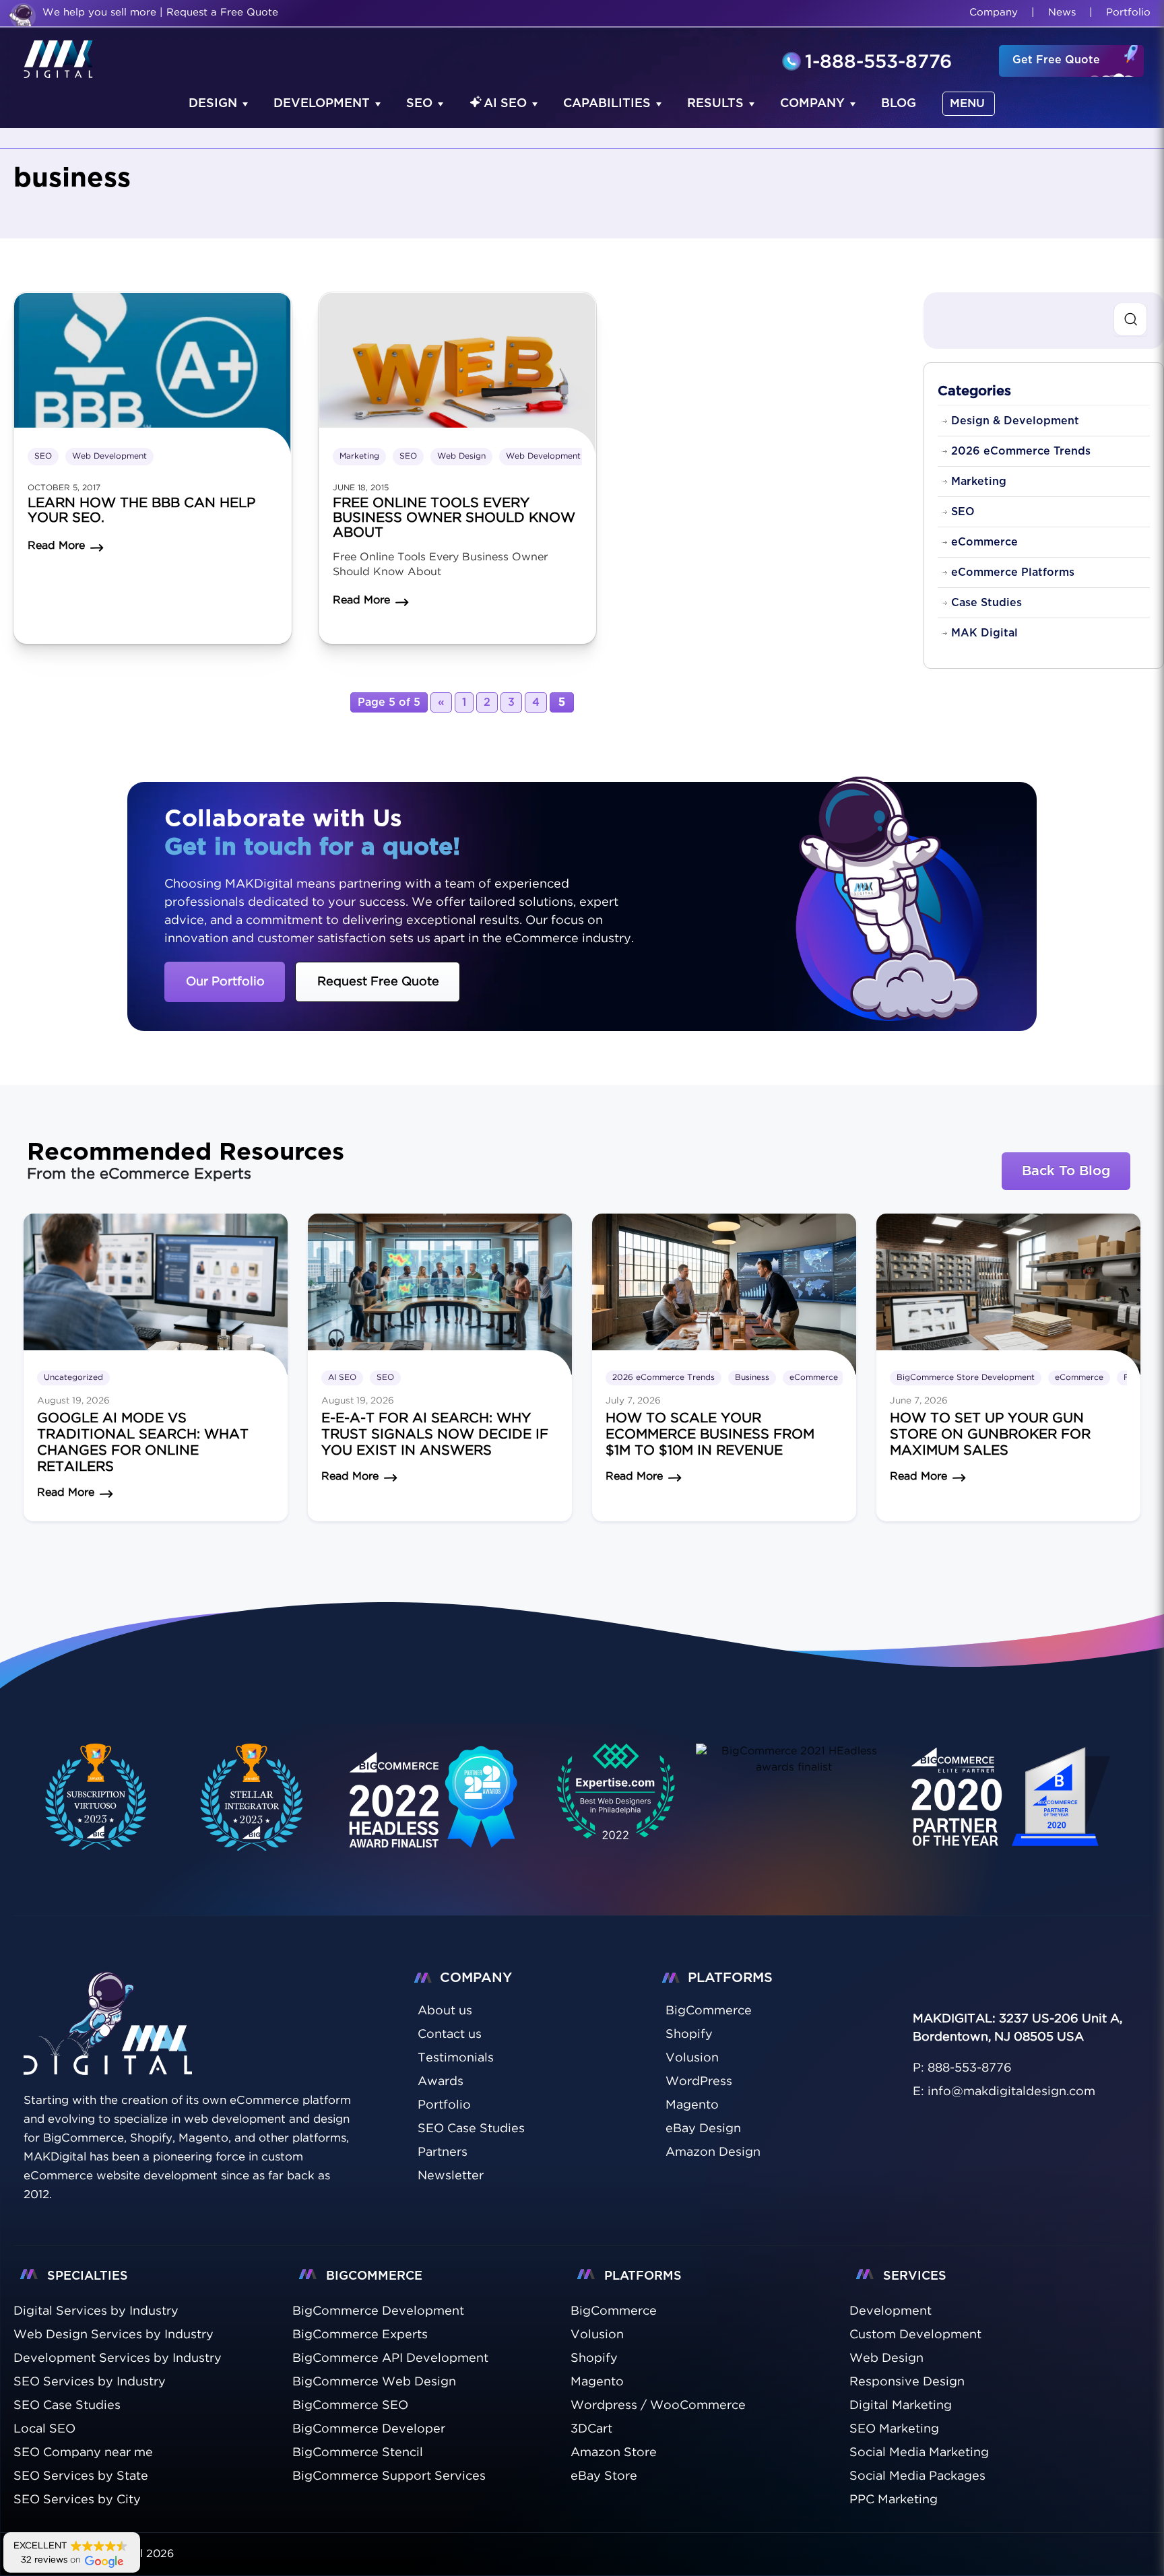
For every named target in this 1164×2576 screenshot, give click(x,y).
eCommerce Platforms (1013, 572)
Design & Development (1015, 421)
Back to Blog (1066, 1171)
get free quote (1056, 60)
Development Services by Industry (118, 2358)
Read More (66, 1493)
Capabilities (607, 104)
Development (322, 104)
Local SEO (44, 2429)
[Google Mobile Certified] (434, 1812)
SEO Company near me (83, 2453)
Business (752, 1378)
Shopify (594, 2358)
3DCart (591, 2429)
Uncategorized (73, 1378)
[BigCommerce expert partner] (93, 1797)
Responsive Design (907, 2382)
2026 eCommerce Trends (1021, 451)
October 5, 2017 (64, 488)
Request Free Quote (378, 982)
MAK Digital (984, 633)
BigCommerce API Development (390, 2358)
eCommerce (984, 542)
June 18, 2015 (361, 488)
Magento (597, 2382)
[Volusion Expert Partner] (252, 1797)
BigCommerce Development (378, 2311)
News (1062, 12)
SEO (419, 104)
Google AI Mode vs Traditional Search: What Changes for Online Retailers (143, 1443)
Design (213, 104)
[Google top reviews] (616, 1797)
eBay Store (604, 2476)
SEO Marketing (894, 2429)
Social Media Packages (917, 2476)
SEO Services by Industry (90, 2382)
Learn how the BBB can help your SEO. (141, 510)
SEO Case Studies (67, 2406)
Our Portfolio (225, 982)
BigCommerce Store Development (966, 1378)
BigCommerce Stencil (358, 2453)
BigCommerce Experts (360, 2335)
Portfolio (1128, 12)
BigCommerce (614, 2311)
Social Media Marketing (919, 2453)
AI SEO (505, 104)
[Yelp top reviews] (794, 1759)
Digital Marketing (901, 2406)
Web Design (461, 456)
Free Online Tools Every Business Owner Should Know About (454, 518)
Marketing (359, 456)
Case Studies (987, 603)
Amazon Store (614, 2453)
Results (715, 104)
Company (994, 12)
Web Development (109, 456)
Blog (899, 104)
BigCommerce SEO (350, 2406)
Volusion (597, 2335)
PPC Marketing (894, 2500)
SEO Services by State (81, 2476)
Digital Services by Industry (96, 2311)
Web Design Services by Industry (114, 2335)
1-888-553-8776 (878, 63)
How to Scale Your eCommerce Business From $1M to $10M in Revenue (710, 1434)
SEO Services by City (77, 2500)
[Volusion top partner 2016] (1014, 1812)
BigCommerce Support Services (389, 2476)
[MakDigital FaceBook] (922, 1982)
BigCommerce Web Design (374, 2382)
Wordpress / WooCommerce (658, 2406)
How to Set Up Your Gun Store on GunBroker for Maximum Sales (990, 1434)
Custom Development (915, 2335)
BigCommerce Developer (369, 2429)
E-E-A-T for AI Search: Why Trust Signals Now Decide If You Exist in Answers (435, 1434)
